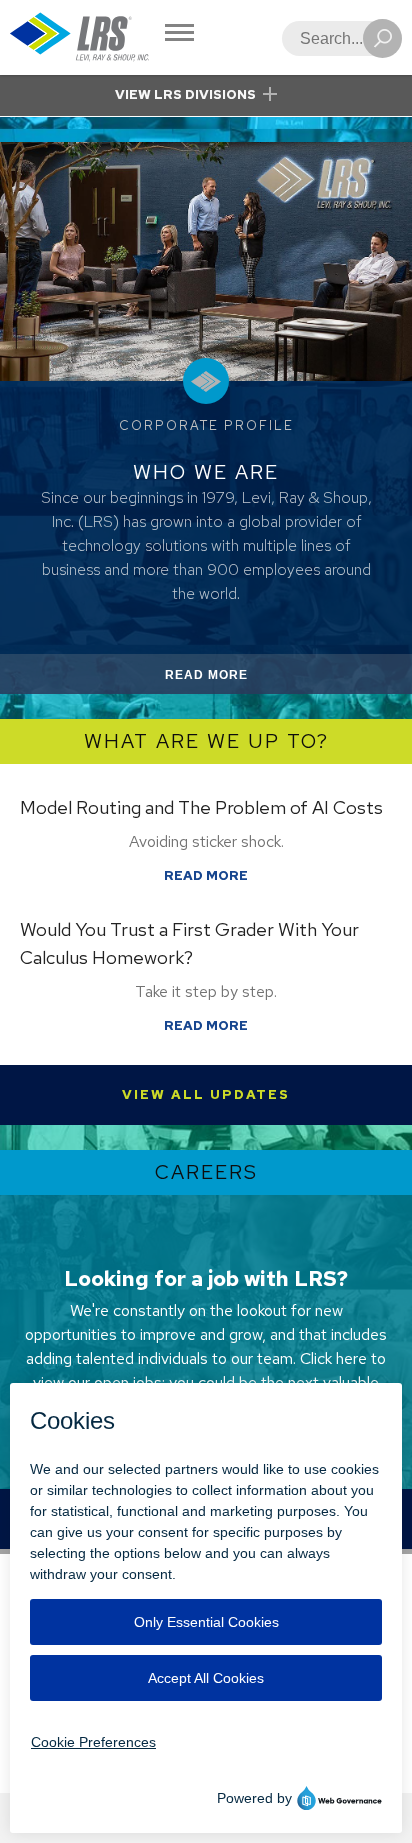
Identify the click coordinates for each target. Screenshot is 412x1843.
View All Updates (206, 1094)
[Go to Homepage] (80, 37)
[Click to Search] (382, 38)
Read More (230, 680)
